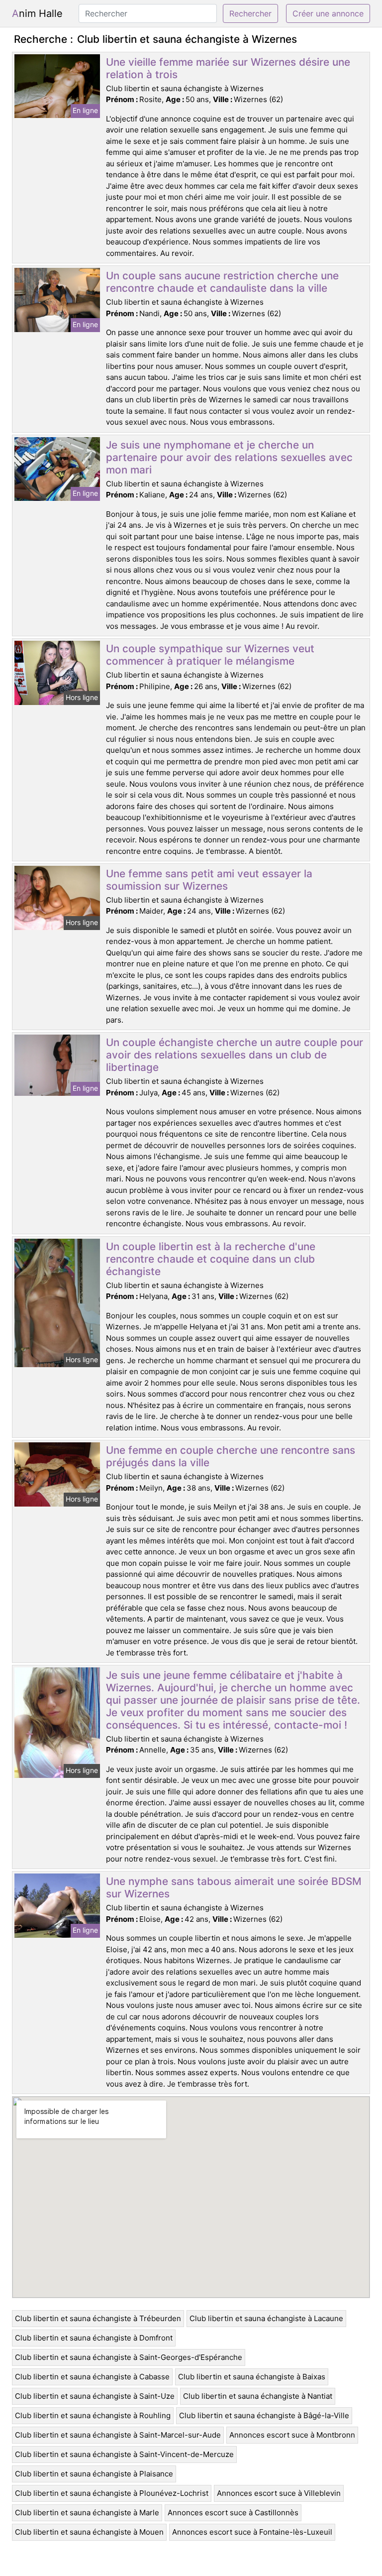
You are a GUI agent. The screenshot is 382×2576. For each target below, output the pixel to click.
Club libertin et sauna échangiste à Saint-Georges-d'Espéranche (129, 2357)
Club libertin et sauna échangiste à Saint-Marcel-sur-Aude (118, 2435)
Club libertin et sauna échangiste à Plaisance (94, 2474)
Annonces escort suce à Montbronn (292, 2435)
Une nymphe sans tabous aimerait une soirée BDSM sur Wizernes (234, 1887)
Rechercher (250, 13)
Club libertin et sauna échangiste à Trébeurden (98, 2318)
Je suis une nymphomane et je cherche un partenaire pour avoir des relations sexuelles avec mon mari (229, 457)
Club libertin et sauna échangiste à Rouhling (93, 2415)
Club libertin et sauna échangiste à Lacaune (266, 2318)
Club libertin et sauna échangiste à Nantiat (258, 2396)
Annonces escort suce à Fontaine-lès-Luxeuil (252, 2532)
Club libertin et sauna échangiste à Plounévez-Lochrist (112, 2493)
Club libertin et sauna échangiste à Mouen (89, 2532)
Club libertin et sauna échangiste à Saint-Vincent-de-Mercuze (124, 2454)
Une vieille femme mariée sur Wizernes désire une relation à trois (228, 68)
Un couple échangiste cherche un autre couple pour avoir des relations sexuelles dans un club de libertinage (235, 1055)
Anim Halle (37, 13)
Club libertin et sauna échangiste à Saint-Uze (95, 2396)
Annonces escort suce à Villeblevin (279, 2493)
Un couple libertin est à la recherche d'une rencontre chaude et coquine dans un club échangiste (211, 1259)
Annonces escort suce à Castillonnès (233, 2513)
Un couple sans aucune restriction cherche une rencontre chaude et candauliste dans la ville (222, 282)
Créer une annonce (328, 13)
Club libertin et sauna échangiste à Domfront (94, 2338)
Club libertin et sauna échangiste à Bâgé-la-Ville (264, 2415)
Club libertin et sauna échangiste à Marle (87, 2513)
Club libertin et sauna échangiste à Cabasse (92, 2377)
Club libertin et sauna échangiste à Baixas (252, 2377)
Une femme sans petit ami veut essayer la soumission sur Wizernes (209, 880)
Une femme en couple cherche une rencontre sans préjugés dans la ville (231, 1456)
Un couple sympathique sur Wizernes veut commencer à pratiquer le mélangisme (210, 655)
